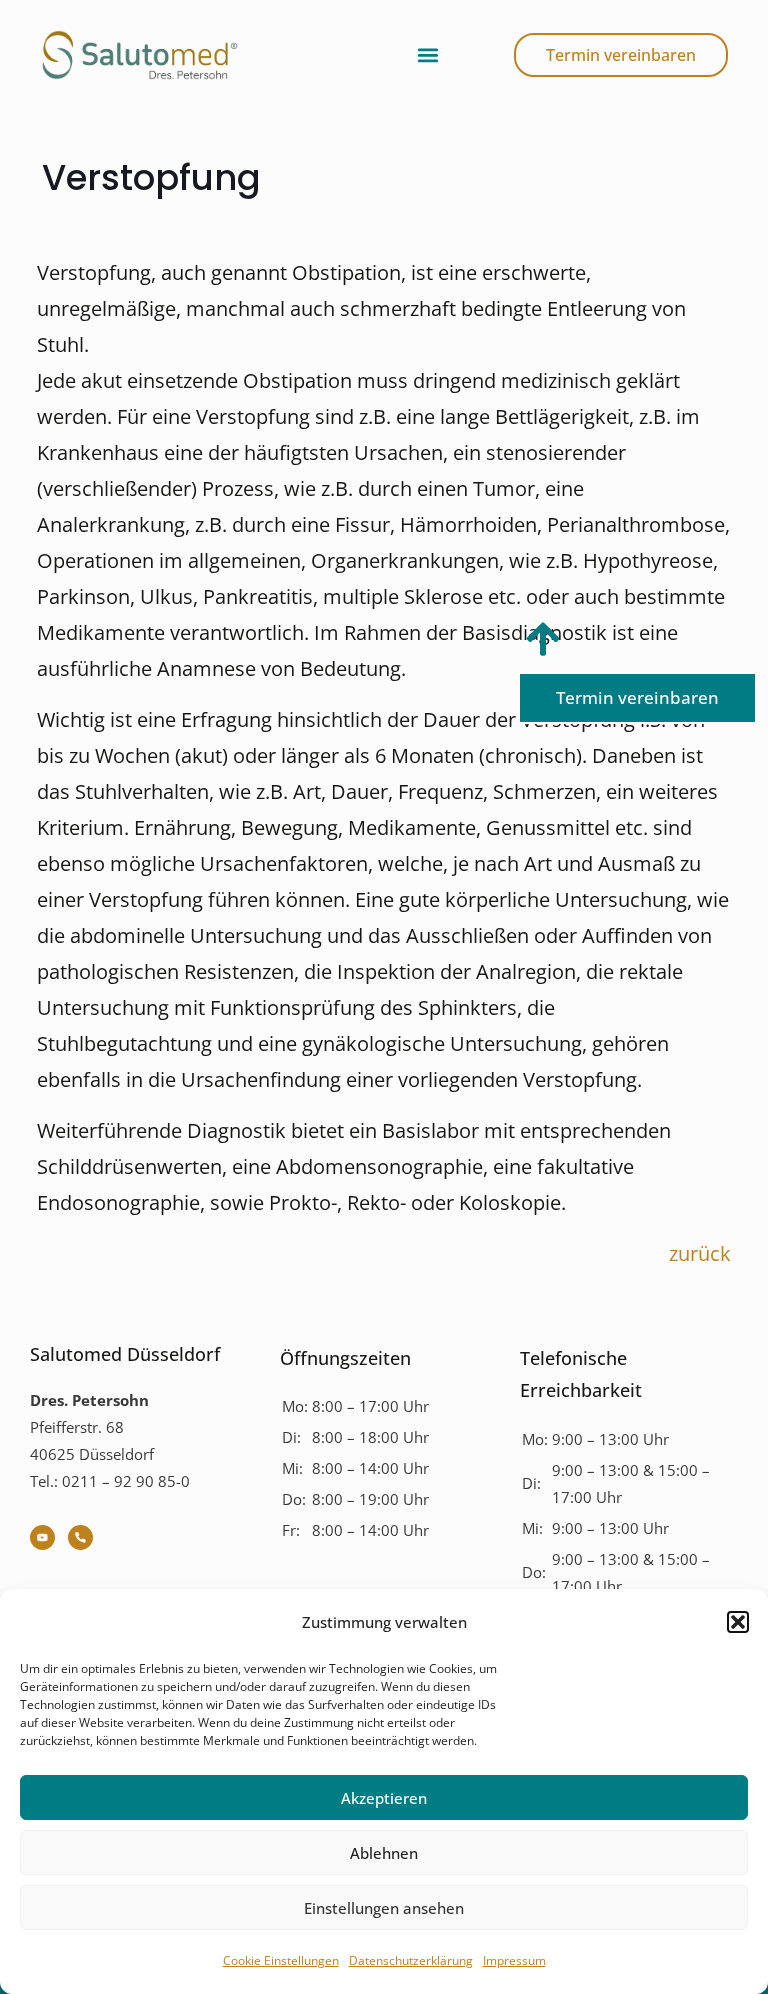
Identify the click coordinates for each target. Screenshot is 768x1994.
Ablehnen (384, 1853)
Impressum (514, 1960)
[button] (738, 1622)
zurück (700, 1253)
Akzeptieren (384, 1798)
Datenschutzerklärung (411, 1960)
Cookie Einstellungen (281, 1960)
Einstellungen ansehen (384, 1908)
